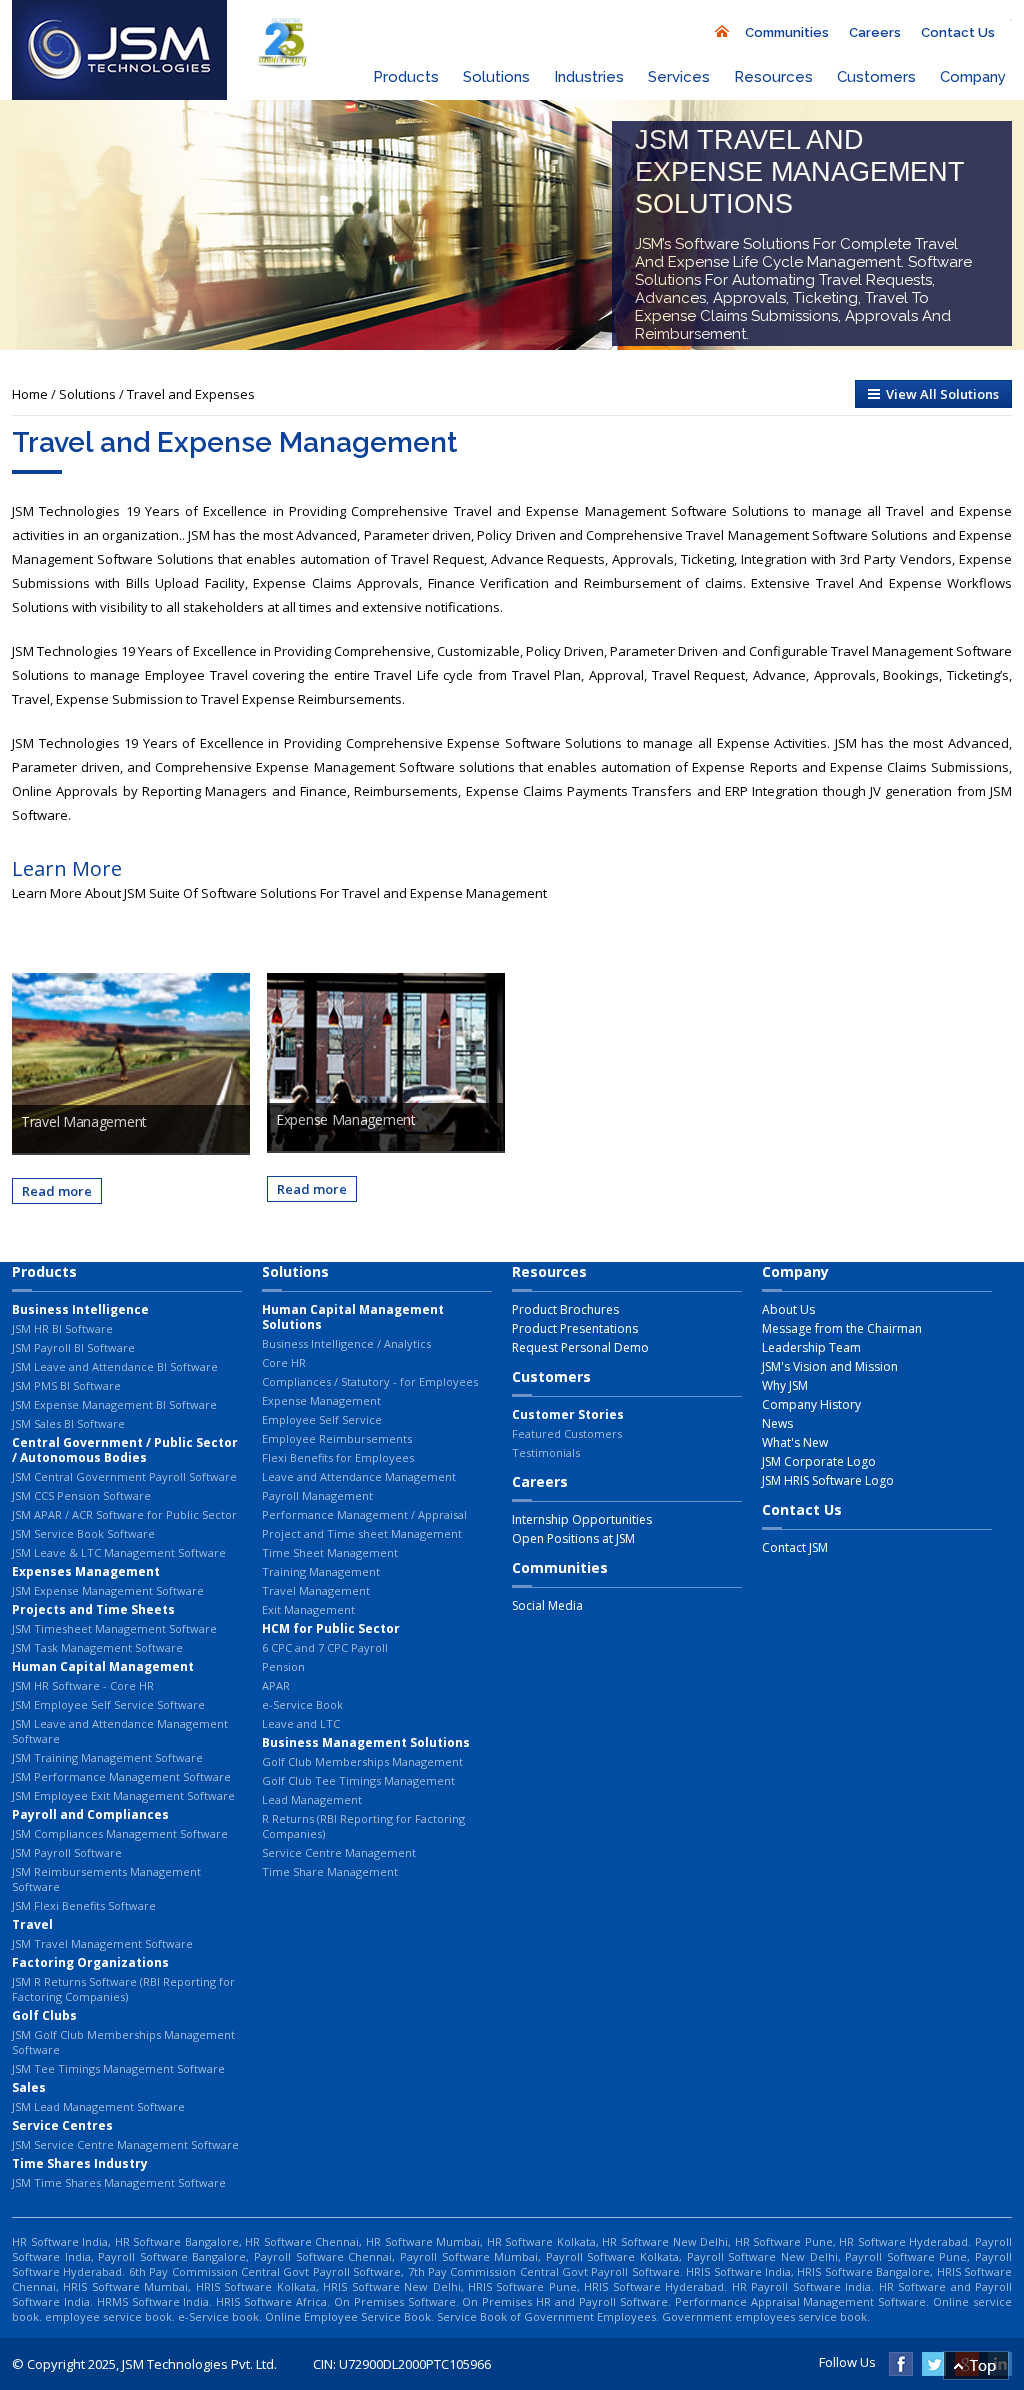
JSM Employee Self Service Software (108, 1704)
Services (679, 77)
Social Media (547, 1605)
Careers (875, 32)
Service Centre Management (339, 1852)
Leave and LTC (301, 1723)
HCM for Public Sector (331, 1628)
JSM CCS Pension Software (81, 1495)
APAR (276, 1685)
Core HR (284, 1362)
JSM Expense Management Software (108, 1590)
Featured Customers (567, 1433)
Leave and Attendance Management (359, 1476)
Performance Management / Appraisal (364, 1514)
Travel (32, 1924)
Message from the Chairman (842, 1328)
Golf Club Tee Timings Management (358, 1780)
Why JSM (785, 1385)
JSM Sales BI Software (68, 1423)
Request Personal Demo (580, 1347)
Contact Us (958, 32)
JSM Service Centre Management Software (125, 2144)
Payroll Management (317, 1495)
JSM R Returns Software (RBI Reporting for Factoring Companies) (123, 1989)
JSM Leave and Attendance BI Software (115, 1366)
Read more (57, 1191)
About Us (788, 1309)
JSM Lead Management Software (98, 2106)
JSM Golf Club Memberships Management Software (123, 2042)
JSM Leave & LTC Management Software (119, 1552)
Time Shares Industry (80, 2163)
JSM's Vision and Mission (830, 1366)
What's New (795, 1442)
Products (406, 77)
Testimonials (546, 1452)
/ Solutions (85, 394)
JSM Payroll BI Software (73, 1347)
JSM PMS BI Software (66, 1385)
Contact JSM (795, 1547)
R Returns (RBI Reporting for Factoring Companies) (363, 1826)
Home (30, 394)
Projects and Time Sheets (93, 1609)
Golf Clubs (44, 2015)
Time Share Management (330, 1871)
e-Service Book (302, 1704)
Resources (773, 77)
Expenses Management (86, 1571)
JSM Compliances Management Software (120, 1833)
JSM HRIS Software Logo (828, 1480)
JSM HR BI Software (62, 1328)
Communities (787, 32)
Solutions (496, 77)
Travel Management (316, 1590)
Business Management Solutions (366, 1742)
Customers (876, 77)
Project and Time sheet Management (362, 1533)
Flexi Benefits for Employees (338, 1457)
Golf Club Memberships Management (362, 1761)
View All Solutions (939, 394)
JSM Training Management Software (107, 1757)
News (777, 1423)
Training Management (321, 1571)
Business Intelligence (80, 1309)
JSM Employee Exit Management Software (123, 1795)
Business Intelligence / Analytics (346, 1343)
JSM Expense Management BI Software (114, 1404)
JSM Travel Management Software (102, 1943)
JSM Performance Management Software (121, 1776)
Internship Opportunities (582, 1519)
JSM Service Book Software (83, 1533)
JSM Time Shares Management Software (119, 2182)
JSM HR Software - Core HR (83, 1685)
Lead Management (312, 1799)
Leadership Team (811, 1347)
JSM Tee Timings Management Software (118, 2068)
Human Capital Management (103, 1666)
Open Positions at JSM (573, 1538)
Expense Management (321, 1400)
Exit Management (308, 1609)
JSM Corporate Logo (819, 1461)
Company (973, 77)
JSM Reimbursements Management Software (106, 1879)
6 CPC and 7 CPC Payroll (325, 1647)
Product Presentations (575, 1328)
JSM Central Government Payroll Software (124, 1476)
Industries (589, 77)
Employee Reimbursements (337, 1438)
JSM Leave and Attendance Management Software (120, 1731)
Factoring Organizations (90, 1962)
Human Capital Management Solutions (353, 1317)
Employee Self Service (322, 1419)
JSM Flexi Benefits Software (84, 1905)
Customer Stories (568, 1414)
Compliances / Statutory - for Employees (370, 1381)
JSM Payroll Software (67, 1852)
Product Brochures (565, 1309)
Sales (29, 2087)
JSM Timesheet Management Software (114, 1628)
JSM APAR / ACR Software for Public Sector (124, 1514)
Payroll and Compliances (90, 1814)
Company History (811, 1404)
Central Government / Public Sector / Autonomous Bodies (125, 1450)
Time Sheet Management (330, 1552)
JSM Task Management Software (97, 1647)
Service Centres (62, 2125)
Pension (283, 1666)
